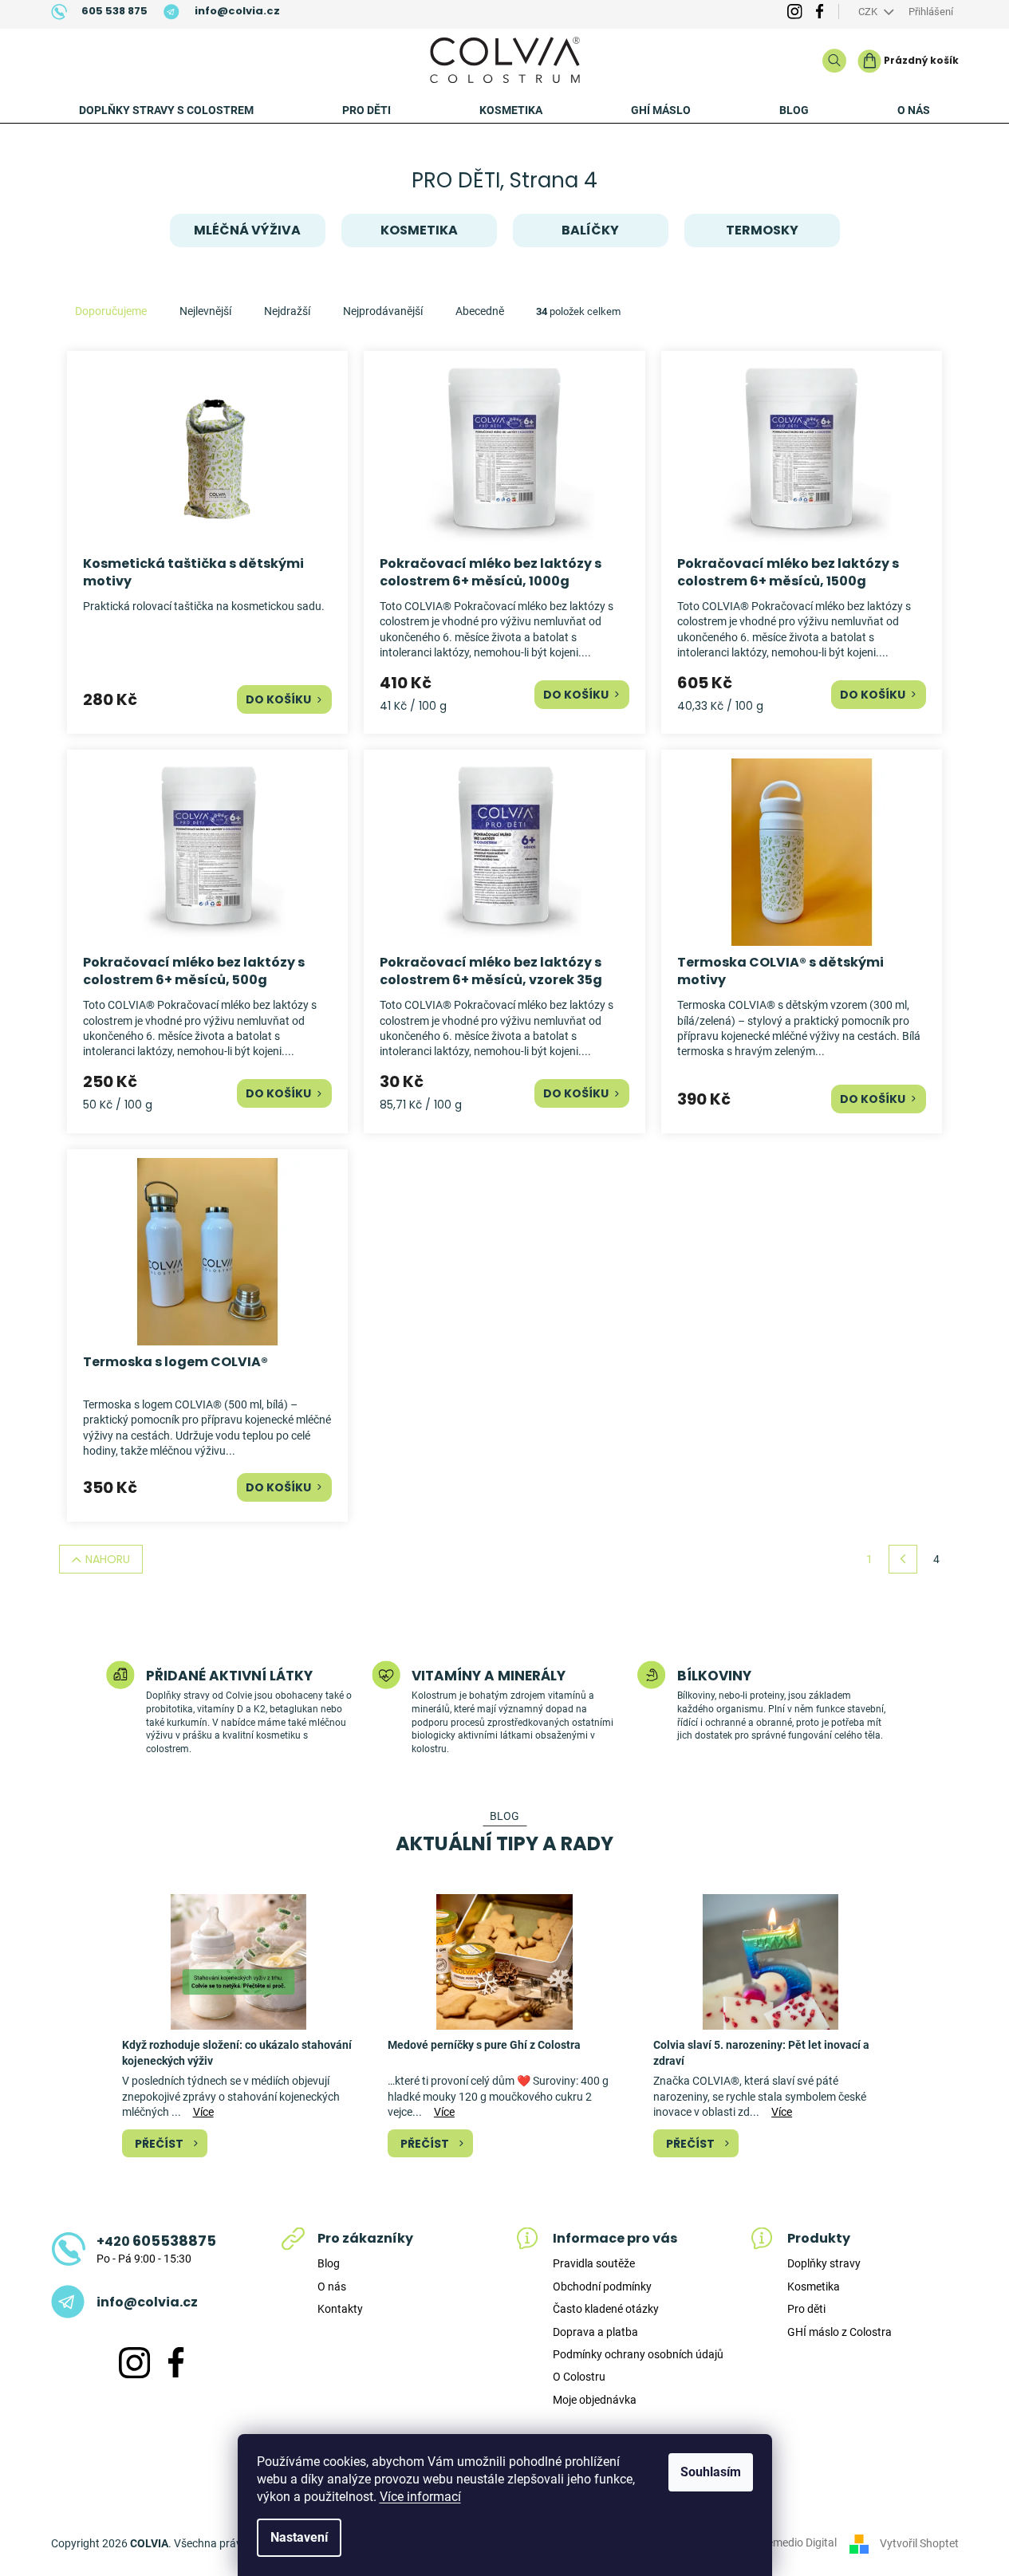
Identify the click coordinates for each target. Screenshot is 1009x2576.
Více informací (420, 2497)
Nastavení (299, 2537)
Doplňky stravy (824, 2263)
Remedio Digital (798, 2543)
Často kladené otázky (606, 2309)
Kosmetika (814, 2286)
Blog (329, 2263)
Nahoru (108, 1559)
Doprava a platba (595, 2332)
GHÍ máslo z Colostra (840, 2332)
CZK (869, 12)
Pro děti (806, 2309)
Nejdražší (287, 311)
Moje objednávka (595, 2400)
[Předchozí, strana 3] (903, 1559)
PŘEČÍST (159, 2144)
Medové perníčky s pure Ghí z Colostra (484, 2045)
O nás (332, 2286)
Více (203, 2112)
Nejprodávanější (383, 311)
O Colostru (579, 2377)
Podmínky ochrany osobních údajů (638, 2354)
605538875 (156, 2241)
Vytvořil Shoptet (919, 2543)
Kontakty (340, 2309)
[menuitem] (166, 110)
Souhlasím (711, 2472)
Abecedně (480, 311)
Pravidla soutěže (594, 2263)
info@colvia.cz (147, 2302)
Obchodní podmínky (602, 2286)
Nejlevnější (205, 311)
